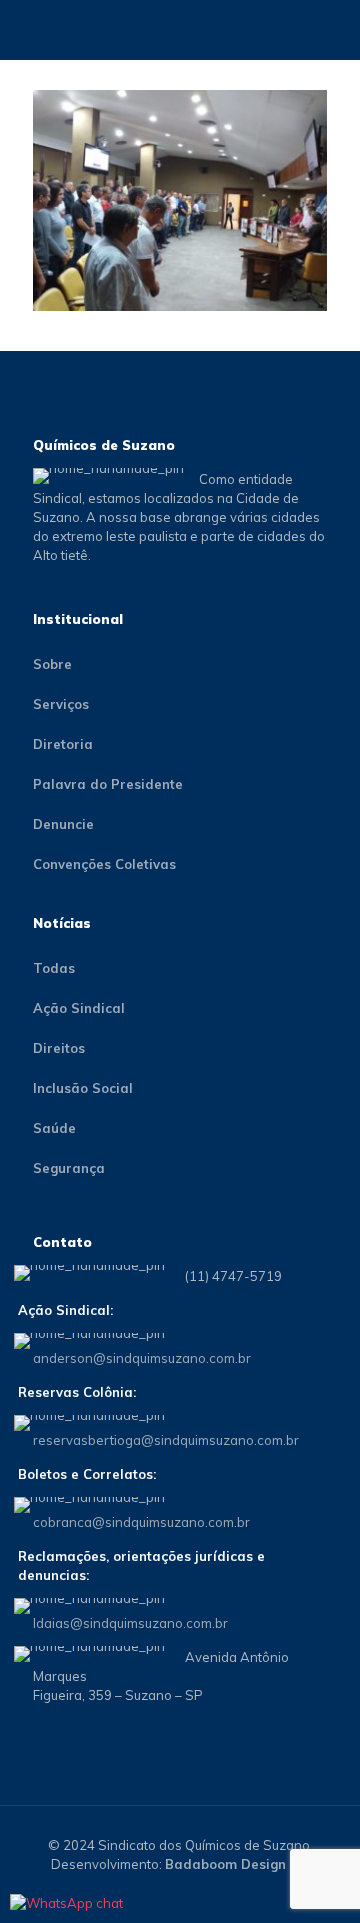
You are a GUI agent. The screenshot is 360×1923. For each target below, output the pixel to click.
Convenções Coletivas (104, 864)
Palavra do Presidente (108, 784)
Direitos (59, 1048)
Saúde (54, 1128)
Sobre (52, 664)
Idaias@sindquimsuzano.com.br (130, 1623)
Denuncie (63, 824)
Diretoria (63, 744)
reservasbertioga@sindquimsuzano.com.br (166, 1440)
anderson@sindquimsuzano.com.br (142, 1358)
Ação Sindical (79, 1008)
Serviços (61, 704)
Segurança (69, 1168)
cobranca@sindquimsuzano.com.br (141, 1522)
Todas (54, 968)
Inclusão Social (83, 1088)
